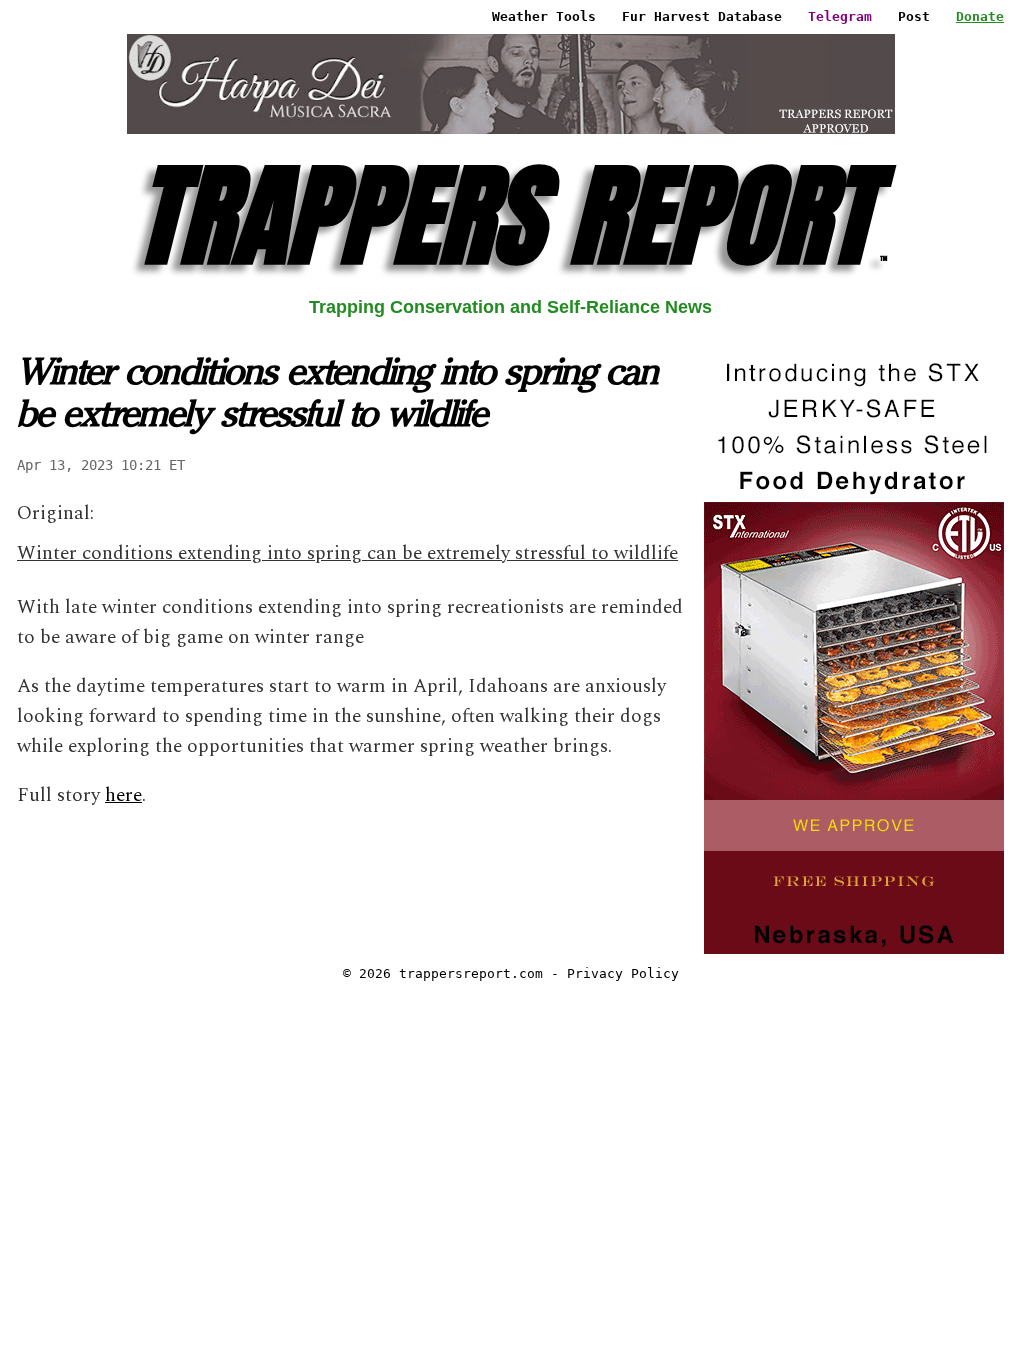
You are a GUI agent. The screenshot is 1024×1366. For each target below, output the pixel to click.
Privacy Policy (623, 973)
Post (914, 16)
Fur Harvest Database (702, 16)
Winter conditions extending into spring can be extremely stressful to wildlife (347, 553)
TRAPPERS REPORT (510, 215)
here (123, 795)
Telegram (840, 16)
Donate (980, 16)
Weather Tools (544, 16)
